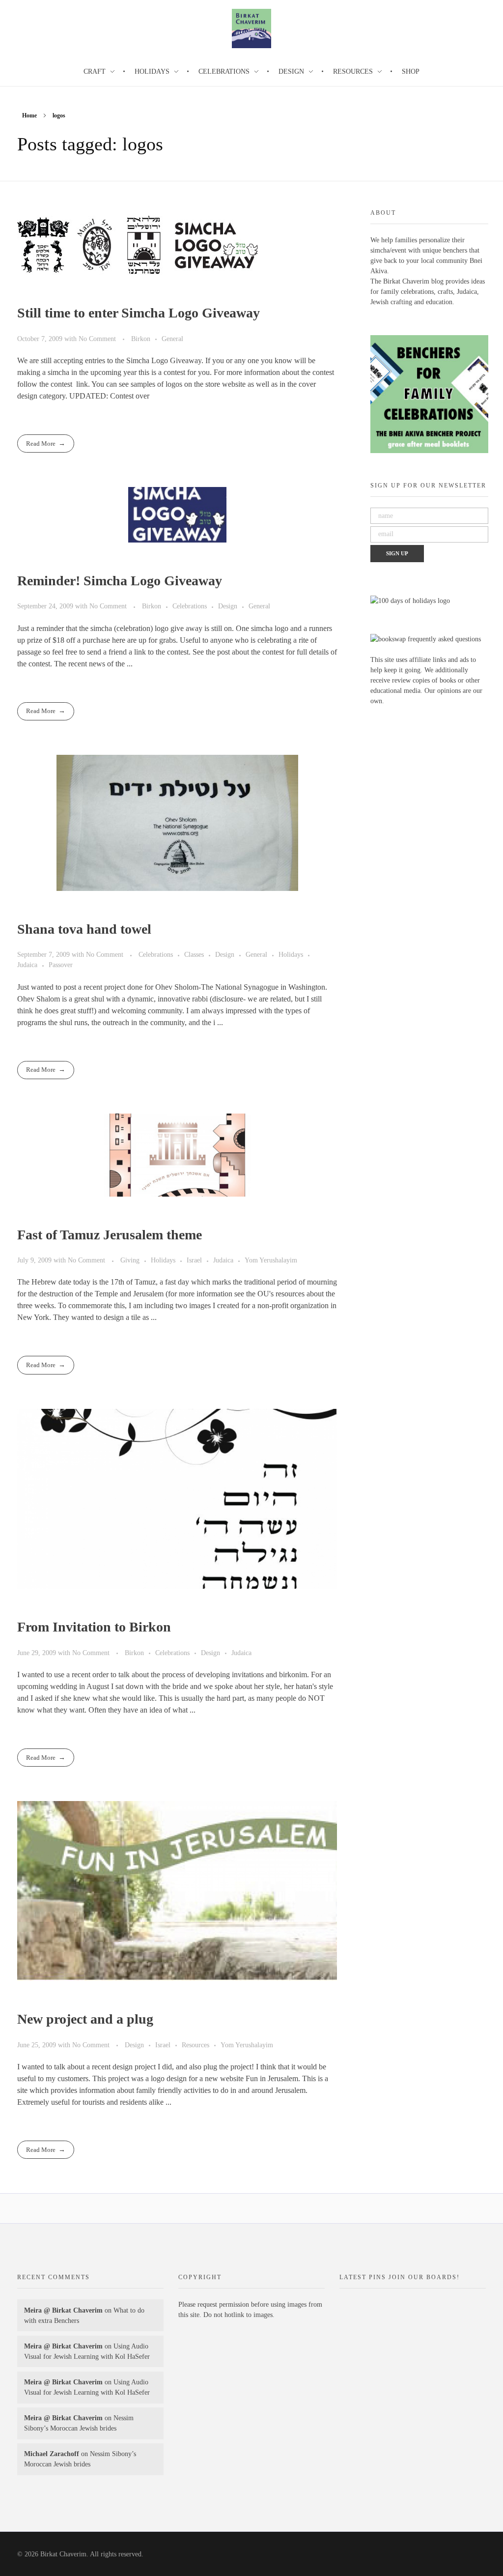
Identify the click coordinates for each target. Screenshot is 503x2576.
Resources (196, 2045)
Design (228, 606)
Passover (61, 965)
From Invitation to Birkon (94, 1627)
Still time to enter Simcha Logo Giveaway (139, 313)
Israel (194, 1260)
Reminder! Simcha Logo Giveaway (120, 581)
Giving (130, 1260)
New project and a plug (85, 2019)
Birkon (141, 339)
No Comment (97, 339)
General (172, 339)
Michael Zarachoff (52, 2454)
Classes (194, 954)
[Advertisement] (253, 2411)
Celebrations (190, 606)
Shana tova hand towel (84, 929)
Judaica (27, 965)
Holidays (291, 954)
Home (29, 115)
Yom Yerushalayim (271, 1260)
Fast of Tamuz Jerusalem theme (110, 1235)
